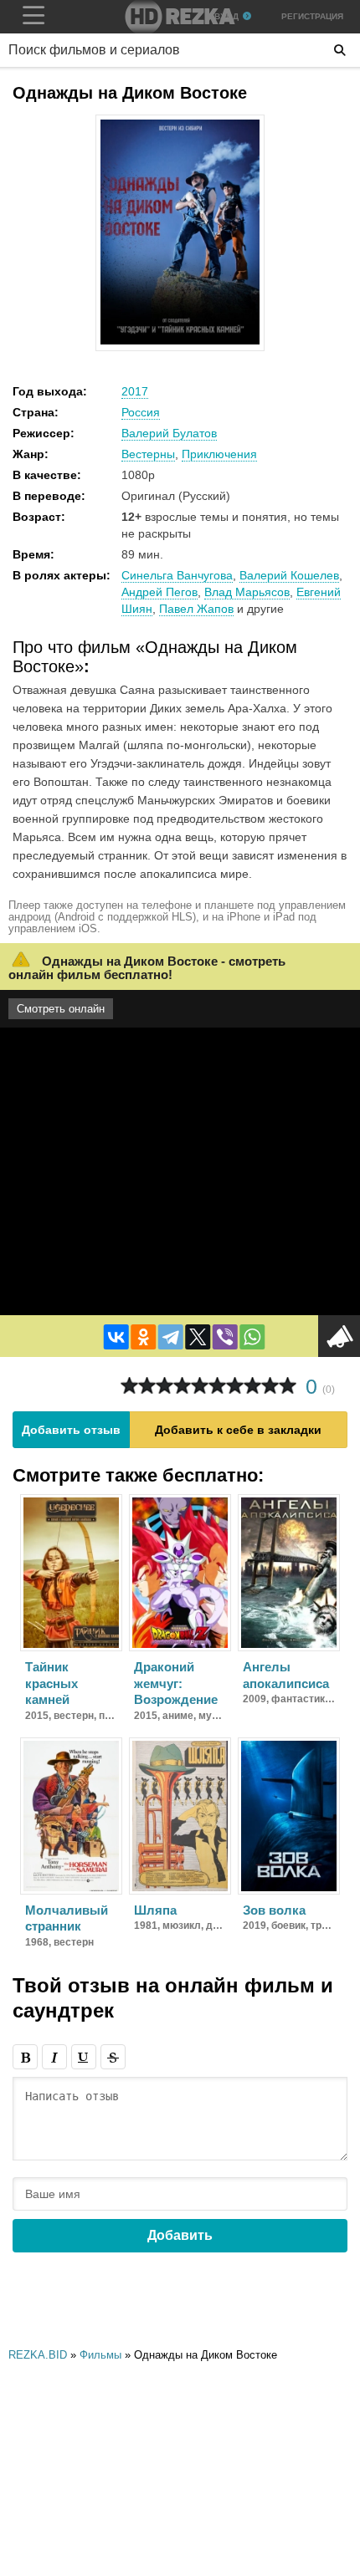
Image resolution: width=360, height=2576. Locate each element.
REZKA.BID (38, 2355)
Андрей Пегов (159, 592)
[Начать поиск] (340, 50)
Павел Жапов (196, 609)
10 (288, 1386)
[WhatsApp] (252, 1337)
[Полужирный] (25, 2057)
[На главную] (180, 17)
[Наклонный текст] (54, 2057)
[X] (198, 1337)
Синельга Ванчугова (177, 575)
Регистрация (312, 16)
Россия (141, 412)
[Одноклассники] (143, 1337)
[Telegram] (171, 1337)
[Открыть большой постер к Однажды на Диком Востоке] (180, 341)
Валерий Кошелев (289, 575)
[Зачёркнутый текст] (113, 2057)
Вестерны (148, 454)
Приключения (219, 454)
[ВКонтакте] (116, 1337)
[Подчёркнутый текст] (84, 2057)
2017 (135, 391)
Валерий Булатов (169, 433)
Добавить (180, 2235)
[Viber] (225, 1337)
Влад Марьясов (247, 592)
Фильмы (100, 2355)
